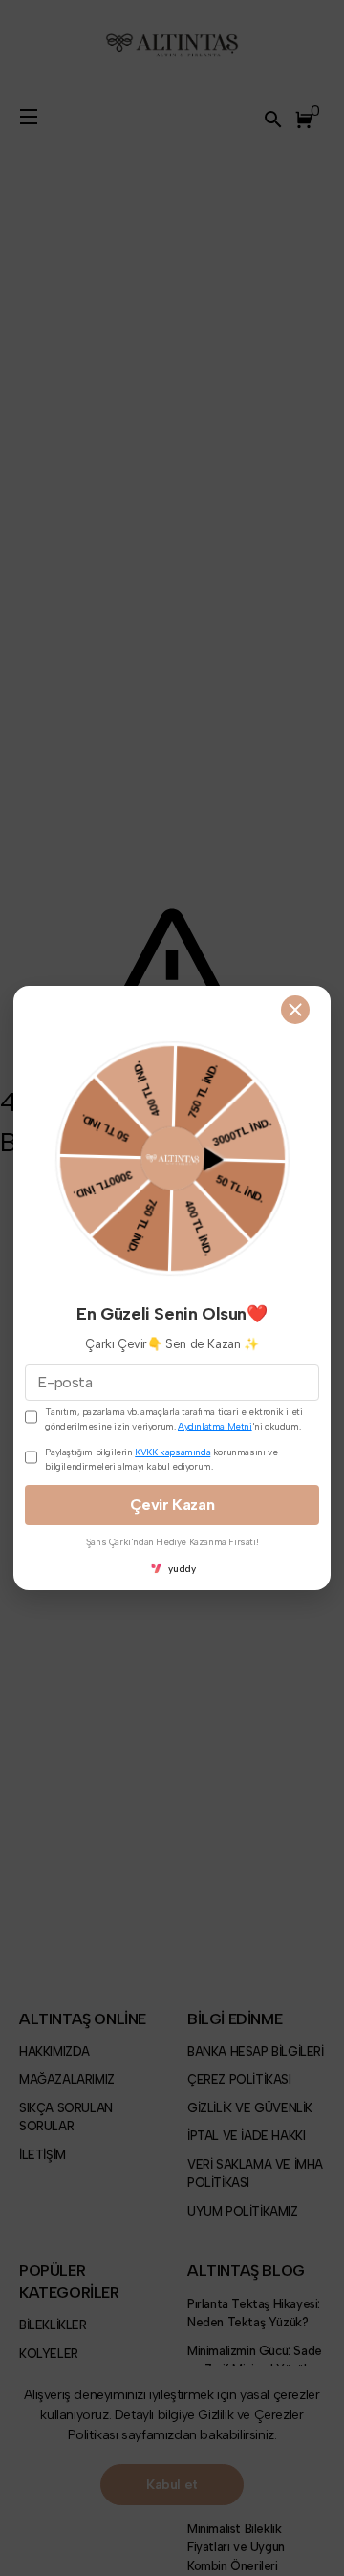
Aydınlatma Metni (215, 1426)
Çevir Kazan (172, 1505)
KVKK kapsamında (172, 1452)
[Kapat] (295, 1010)
